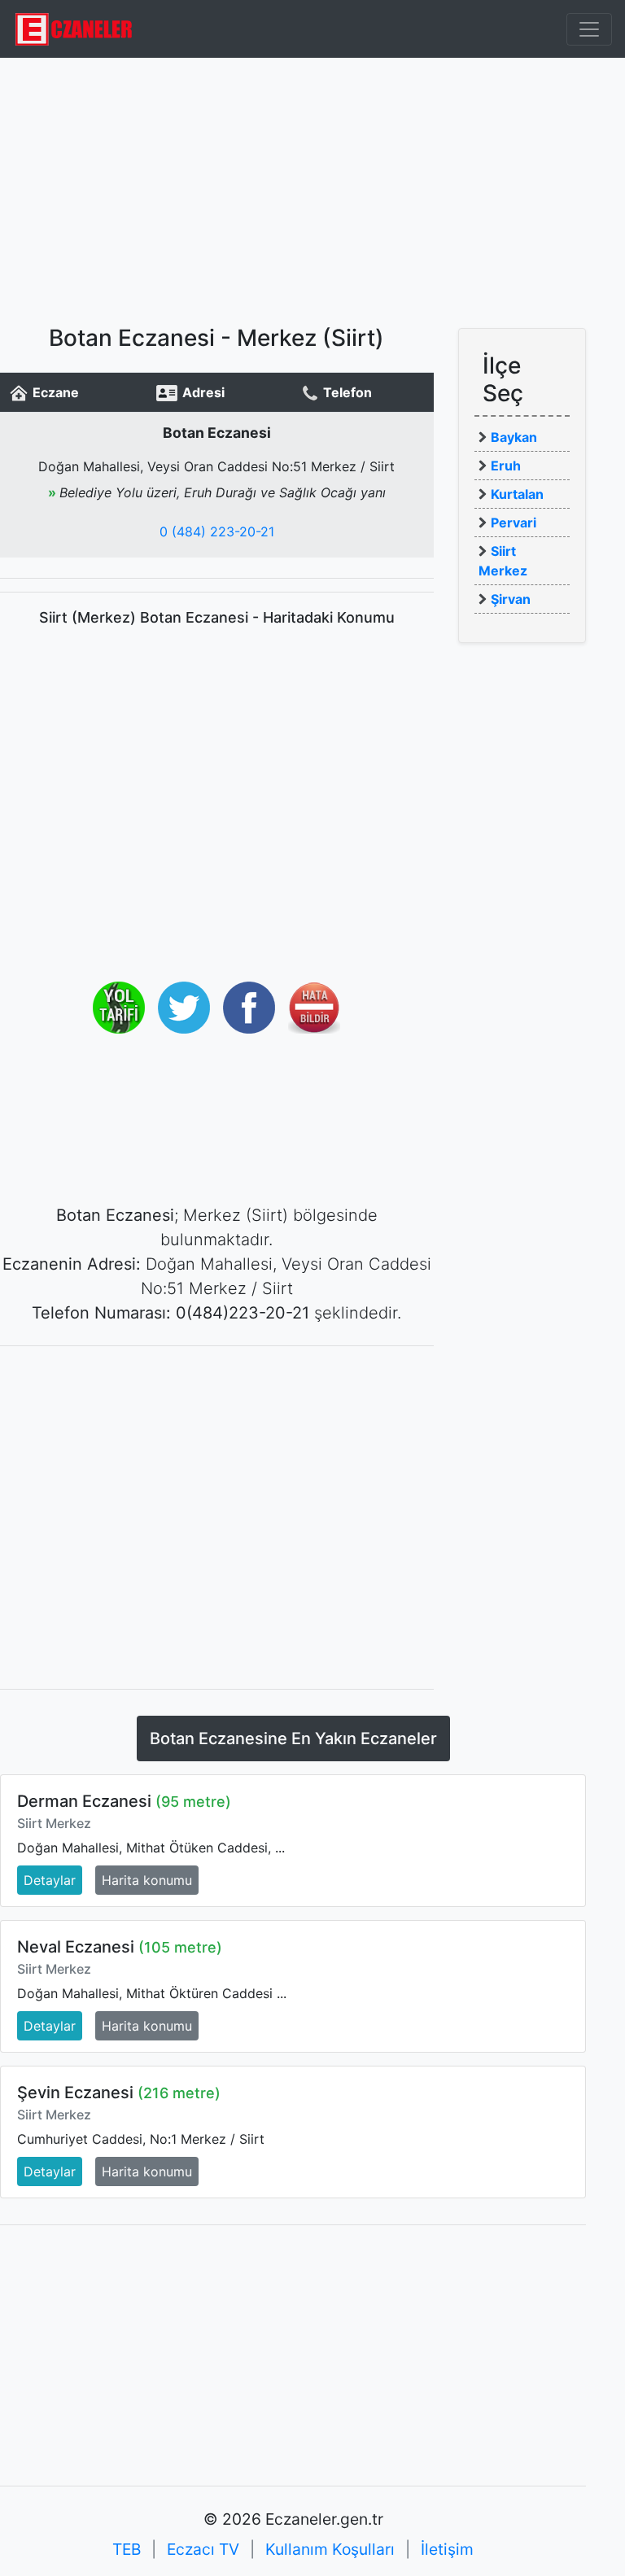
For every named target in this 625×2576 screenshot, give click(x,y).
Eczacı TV (203, 2549)
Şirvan (511, 599)
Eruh (506, 466)
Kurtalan (517, 494)
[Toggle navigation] (589, 29)
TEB (127, 2549)
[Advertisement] (312, 191)
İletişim (447, 2549)
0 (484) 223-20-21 (217, 531)
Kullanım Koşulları (330, 2549)
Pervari (514, 523)
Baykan (514, 437)
